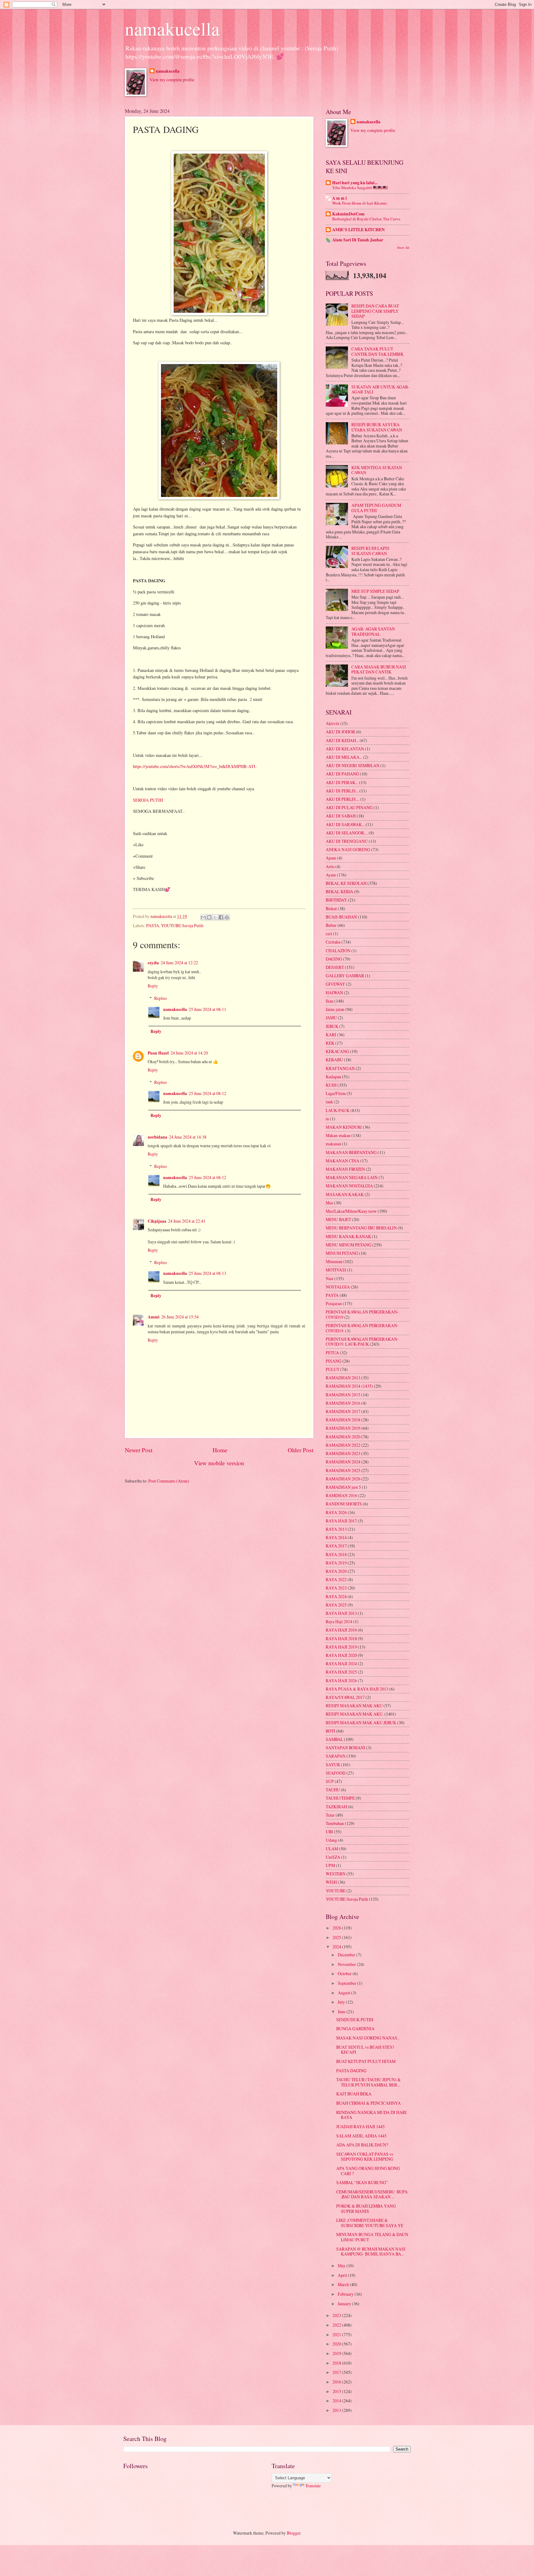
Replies (161, 998)
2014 (337, 2401)
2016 (337, 2382)
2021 (337, 2334)
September (348, 1983)
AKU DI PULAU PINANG (349, 807)
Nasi (330, 1278)
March (344, 2284)
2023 (337, 2315)
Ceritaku (333, 942)
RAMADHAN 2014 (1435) (349, 1386)
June (342, 2012)
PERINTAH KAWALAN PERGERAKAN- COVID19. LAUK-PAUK (362, 1342)
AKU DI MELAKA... (344, 757)
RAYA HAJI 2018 (341, 1638)
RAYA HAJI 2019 (341, 1647)
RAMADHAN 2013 (343, 1378)
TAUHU (333, 1790)
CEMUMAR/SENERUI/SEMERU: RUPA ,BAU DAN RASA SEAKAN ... (372, 2194)
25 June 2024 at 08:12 (208, 1093)
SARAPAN (336, 1756)
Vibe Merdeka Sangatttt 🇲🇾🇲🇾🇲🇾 (360, 188)
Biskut (331, 908)
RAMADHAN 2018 (343, 1420)
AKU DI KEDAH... (342, 740)
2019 (337, 2353)
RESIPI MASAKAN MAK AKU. (355, 1714)
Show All (403, 248)
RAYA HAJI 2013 (341, 1613)
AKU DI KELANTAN (345, 749)
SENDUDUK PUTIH (355, 2020)
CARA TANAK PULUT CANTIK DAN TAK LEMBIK (377, 351)
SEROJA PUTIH (148, 800)
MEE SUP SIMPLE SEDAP (375, 591)
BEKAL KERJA (339, 891)
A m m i (339, 198)
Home (220, 1450)
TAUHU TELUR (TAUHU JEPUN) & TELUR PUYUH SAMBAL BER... (369, 2082)
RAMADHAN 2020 (343, 1437)
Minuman (334, 1261)
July (342, 2002)
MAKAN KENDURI (344, 1127)
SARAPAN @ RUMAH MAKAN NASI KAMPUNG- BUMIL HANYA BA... (371, 2251)
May (342, 2266)
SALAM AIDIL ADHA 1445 (361, 2136)
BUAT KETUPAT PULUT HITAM (366, 2061)
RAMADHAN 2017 (343, 1411)
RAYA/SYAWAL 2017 (345, 1697)
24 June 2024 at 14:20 (189, 1053)
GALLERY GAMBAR (345, 976)
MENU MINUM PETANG (349, 1245)
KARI (331, 1035)
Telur (330, 1815)
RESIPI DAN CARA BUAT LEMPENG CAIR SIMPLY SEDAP (375, 311)
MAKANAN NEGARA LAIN (352, 1177)
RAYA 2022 (336, 1579)
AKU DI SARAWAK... (345, 824)
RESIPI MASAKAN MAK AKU (354, 1706)
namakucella (172, 28)
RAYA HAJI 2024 (341, 1664)
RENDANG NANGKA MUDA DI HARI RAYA (371, 2115)
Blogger (294, 2533)
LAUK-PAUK (338, 1110)
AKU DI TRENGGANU (347, 841)
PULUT (333, 1369)
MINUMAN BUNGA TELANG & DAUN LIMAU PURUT (372, 2237)
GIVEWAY (335, 984)
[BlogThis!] (209, 917)
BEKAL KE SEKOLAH (346, 883)
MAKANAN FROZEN (345, 1169)
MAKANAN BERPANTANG (351, 1152)
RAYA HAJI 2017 (341, 1521)
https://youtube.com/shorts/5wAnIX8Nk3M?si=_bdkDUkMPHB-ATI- (195, 766)
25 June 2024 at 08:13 (208, 1273)
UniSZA (333, 1857)
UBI (329, 1832)
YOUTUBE (336, 1891)
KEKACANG (337, 1051)
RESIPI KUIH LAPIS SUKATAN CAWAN (370, 551)
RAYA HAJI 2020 (341, 1655)
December (347, 1955)
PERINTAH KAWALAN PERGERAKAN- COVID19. (362, 1328)
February (346, 2294)
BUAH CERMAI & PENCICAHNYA (369, 2103)
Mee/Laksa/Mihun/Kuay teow (351, 1211)
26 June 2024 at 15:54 (180, 1317)
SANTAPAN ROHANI (345, 1748)
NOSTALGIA (338, 1287)
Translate (313, 2486)
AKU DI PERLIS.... (343, 799)
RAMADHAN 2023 (343, 1453)
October (345, 1973)
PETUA (332, 1353)
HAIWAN (334, 993)
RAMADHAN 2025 (343, 1470)
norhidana (157, 1137)
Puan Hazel (158, 1053)
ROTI (331, 1731)
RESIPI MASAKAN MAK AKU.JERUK (361, 1723)
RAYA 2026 (336, 1512)
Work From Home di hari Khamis (360, 203)
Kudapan (333, 1077)
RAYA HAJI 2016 (341, 1630)
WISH (331, 1882)
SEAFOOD (336, 1773)
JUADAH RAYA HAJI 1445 (360, 2126)
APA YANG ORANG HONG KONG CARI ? (368, 2171)
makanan (333, 1144)
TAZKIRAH (336, 1807)
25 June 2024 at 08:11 (208, 1009)
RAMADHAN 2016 (343, 1403)
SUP (330, 1781)
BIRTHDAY (336, 900)
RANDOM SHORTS (344, 1504)
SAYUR (333, 1765)
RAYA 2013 (336, 1529)
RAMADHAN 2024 (343, 1462)
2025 (337, 1937)
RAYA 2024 (336, 1596)
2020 (337, 2344)
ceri (329, 934)
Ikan (330, 1001)
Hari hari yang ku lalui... (355, 183)
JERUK (332, 1026)
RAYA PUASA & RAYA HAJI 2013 (357, 1689)
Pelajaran (334, 1303)
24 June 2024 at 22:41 (187, 1221)
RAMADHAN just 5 (343, 1487)
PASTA (153, 925)
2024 (337, 1947)
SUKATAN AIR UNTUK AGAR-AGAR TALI (380, 389)
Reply (153, 986)
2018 (337, 2363)
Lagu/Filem (336, 1093)
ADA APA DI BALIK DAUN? (362, 2145)
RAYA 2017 (336, 1546)
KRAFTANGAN (340, 1068)
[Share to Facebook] (221, 917)
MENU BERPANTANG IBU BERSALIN (361, 1228)
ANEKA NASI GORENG (348, 849)
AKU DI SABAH (341, 816)
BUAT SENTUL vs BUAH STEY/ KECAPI (365, 2050)
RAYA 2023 (336, 1588)
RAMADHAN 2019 (343, 1428)
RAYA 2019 (336, 1563)
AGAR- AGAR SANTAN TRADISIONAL (373, 631)
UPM (330, 1865)
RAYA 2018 (336, 1554)
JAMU (331, 1018)
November (347, 1964)
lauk (329, 1102)
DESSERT (335, 967)
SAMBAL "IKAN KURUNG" (362, 2182)
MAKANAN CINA (343, 1161)
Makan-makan (338, 1135)
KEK (330, 1043)
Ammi (154, 1317)
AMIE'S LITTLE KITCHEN (358, 230)
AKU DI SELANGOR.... (347, 833)
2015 (337, 2391)
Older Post (301, 1450)
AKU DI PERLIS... (342, 791)
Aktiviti (333, 723)
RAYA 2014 (336, 1537)
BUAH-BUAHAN (341, 917)
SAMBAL (334, 1739)
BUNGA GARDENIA (355, 2029)
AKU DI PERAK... (342, 782)
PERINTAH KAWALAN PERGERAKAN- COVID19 (362, 1314)
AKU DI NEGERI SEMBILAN (353, 765)
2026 (337, 1928)
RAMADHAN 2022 (343, 1445)
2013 (337, 2410)
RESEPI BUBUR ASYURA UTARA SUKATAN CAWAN (377, 427)
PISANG (334, 1361)
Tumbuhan (335, 1823)
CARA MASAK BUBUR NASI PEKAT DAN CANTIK (379, 669)
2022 (337, 2325)
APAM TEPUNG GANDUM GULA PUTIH (376, 508)
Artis (330, 866)
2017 (337, 2372)
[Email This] (203, 917)
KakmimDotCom (348, 214)
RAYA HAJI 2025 (341, 1672)
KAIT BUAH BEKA (354, 2094)
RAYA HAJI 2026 (341, 1681)
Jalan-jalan (335, 1009)
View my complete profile (172, 80)
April (343, 2275)
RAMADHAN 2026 (343, 1479)
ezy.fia (153, 963)
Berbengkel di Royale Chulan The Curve (366, 219)
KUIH (331, 1085)
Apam (331, 858)
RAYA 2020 (336, 1571)
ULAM (332, 1849)
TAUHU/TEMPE (340, 1798)
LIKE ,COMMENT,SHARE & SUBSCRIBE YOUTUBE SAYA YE (370, 2223)
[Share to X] (215, 917)
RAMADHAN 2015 (343, 1395)
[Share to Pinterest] (227, 917)
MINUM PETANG (342, 1253)
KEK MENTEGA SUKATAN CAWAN (377, 470)
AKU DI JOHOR (340, 732)
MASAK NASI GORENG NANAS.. (368, 2038)
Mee (329, 1203)
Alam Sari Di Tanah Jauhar (358, 240)
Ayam (331, 875)
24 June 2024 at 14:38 (188, 1137)
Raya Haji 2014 (339, 1621)
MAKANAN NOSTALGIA (349, 1186)
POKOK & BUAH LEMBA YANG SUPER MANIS (366, 2209)
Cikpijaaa (157, 1221)
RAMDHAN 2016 (341, 1495)
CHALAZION (338, 951)
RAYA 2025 (336, 1605)
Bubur (331, 925)
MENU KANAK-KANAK (348, 1236)
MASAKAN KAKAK (345, 1194)
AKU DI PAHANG (342, 774)
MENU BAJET (338, 1219)
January (345, 2304)
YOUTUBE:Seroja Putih (182, 925)
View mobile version (219, 1463)
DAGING (334, 959)
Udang (331, 1840)
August (344, 1993)
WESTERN (336, 1874)
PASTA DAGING (351, 2071)
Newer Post (139, 1450)
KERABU (334, 1060)
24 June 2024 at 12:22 (179, 963)
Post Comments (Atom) (169, 1481)
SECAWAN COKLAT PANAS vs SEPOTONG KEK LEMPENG (365, 2157)
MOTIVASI (336, 1270)
